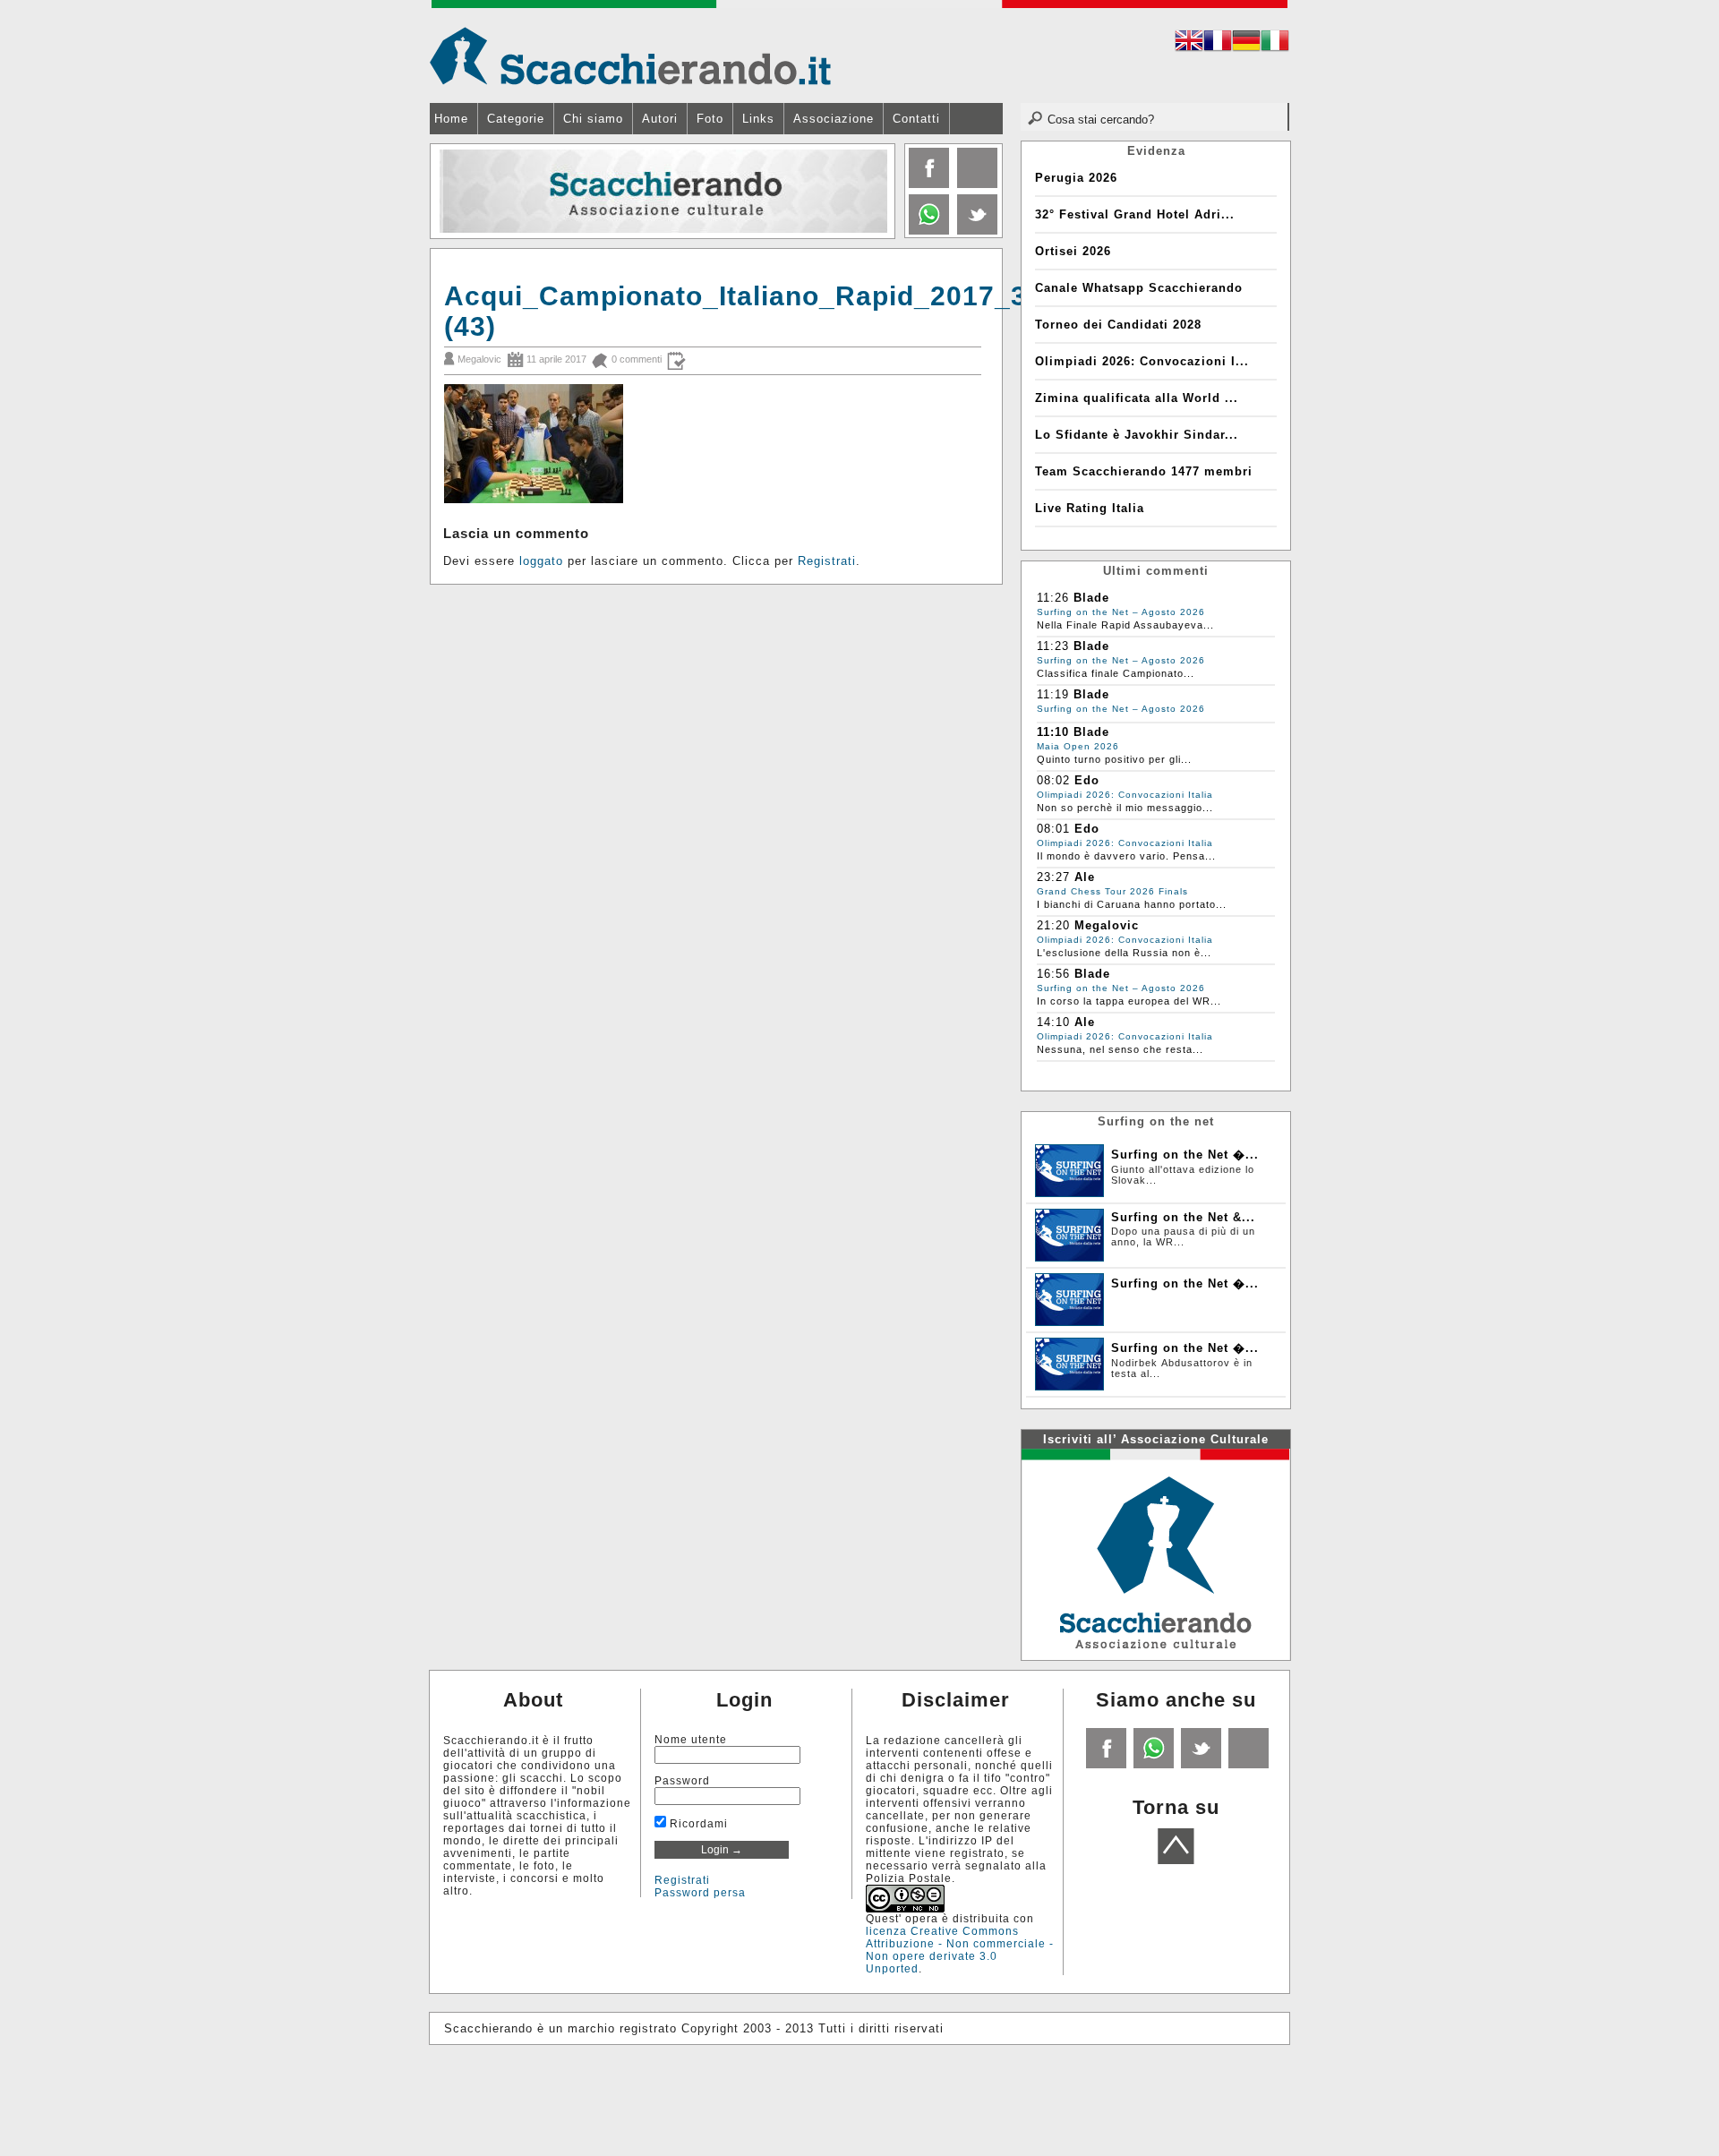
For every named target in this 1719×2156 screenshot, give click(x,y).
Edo (1087, 780)
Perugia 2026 (1076, 178)
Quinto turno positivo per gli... (1114, 759)
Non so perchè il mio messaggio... (1125, 808)
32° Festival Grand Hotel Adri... (1135, 214)
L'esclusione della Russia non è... (1124, 953)
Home (451, 119)
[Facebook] (927, 184)
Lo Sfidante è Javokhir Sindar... (1137, 435)
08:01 (1053, 829)
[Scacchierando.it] (630, 55)
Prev (445, 192)
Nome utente (691, 1740)
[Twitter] (975, 231)
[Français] (1218, 43)
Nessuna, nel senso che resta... (1120, 1049)
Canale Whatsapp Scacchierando (1139, 288)
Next (880, 192)
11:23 (1053, 646)
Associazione (834, 119)
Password (682, 1781)
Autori (660, 119)
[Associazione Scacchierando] (1155, 1553)
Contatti (916, 119)
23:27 (1053, 877)
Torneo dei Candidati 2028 (1118, 325)
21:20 (1053, 925)
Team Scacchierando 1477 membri (1144, 471)
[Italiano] (1275, 43)
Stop (883, 251)
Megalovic (479, 359)
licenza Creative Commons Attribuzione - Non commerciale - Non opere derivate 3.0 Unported (960, 1950)
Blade (1091, 598)
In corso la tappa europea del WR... (1129, 1001)
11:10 (1053, 732)
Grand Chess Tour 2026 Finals (1112, 891)
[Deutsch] (1246, 43)
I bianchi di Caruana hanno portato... (1132, 904)
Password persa (700, 1893)
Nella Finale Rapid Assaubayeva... (1125, 625)
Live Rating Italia (1090, 508)
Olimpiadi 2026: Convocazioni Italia (1125, 795)
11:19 (1053, 694)
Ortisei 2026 (1073, 251)
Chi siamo (593, 119)
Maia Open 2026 (1078, 746)
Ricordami (697, 1824)
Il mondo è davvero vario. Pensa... (1126, 856)
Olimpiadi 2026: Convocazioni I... (1142, 361)
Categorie (516, 119)
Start (875, 251)
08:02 (1053, 780)
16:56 (1053, 974)
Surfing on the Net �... (1185, 1155)
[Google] (975, 184)
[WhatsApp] (1152, 1765)
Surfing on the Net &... (1183, 1217)
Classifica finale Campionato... (1116, 673)
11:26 (1053, 598)
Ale (1085, 877)
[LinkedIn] (927, 231)
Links (758, 119)
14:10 (1053, 1022)
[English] (1189, 43)
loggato (541, 561)
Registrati (827, 561)
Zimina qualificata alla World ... (1137, 398)
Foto (710, 119)
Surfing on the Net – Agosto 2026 (1121, 612)
